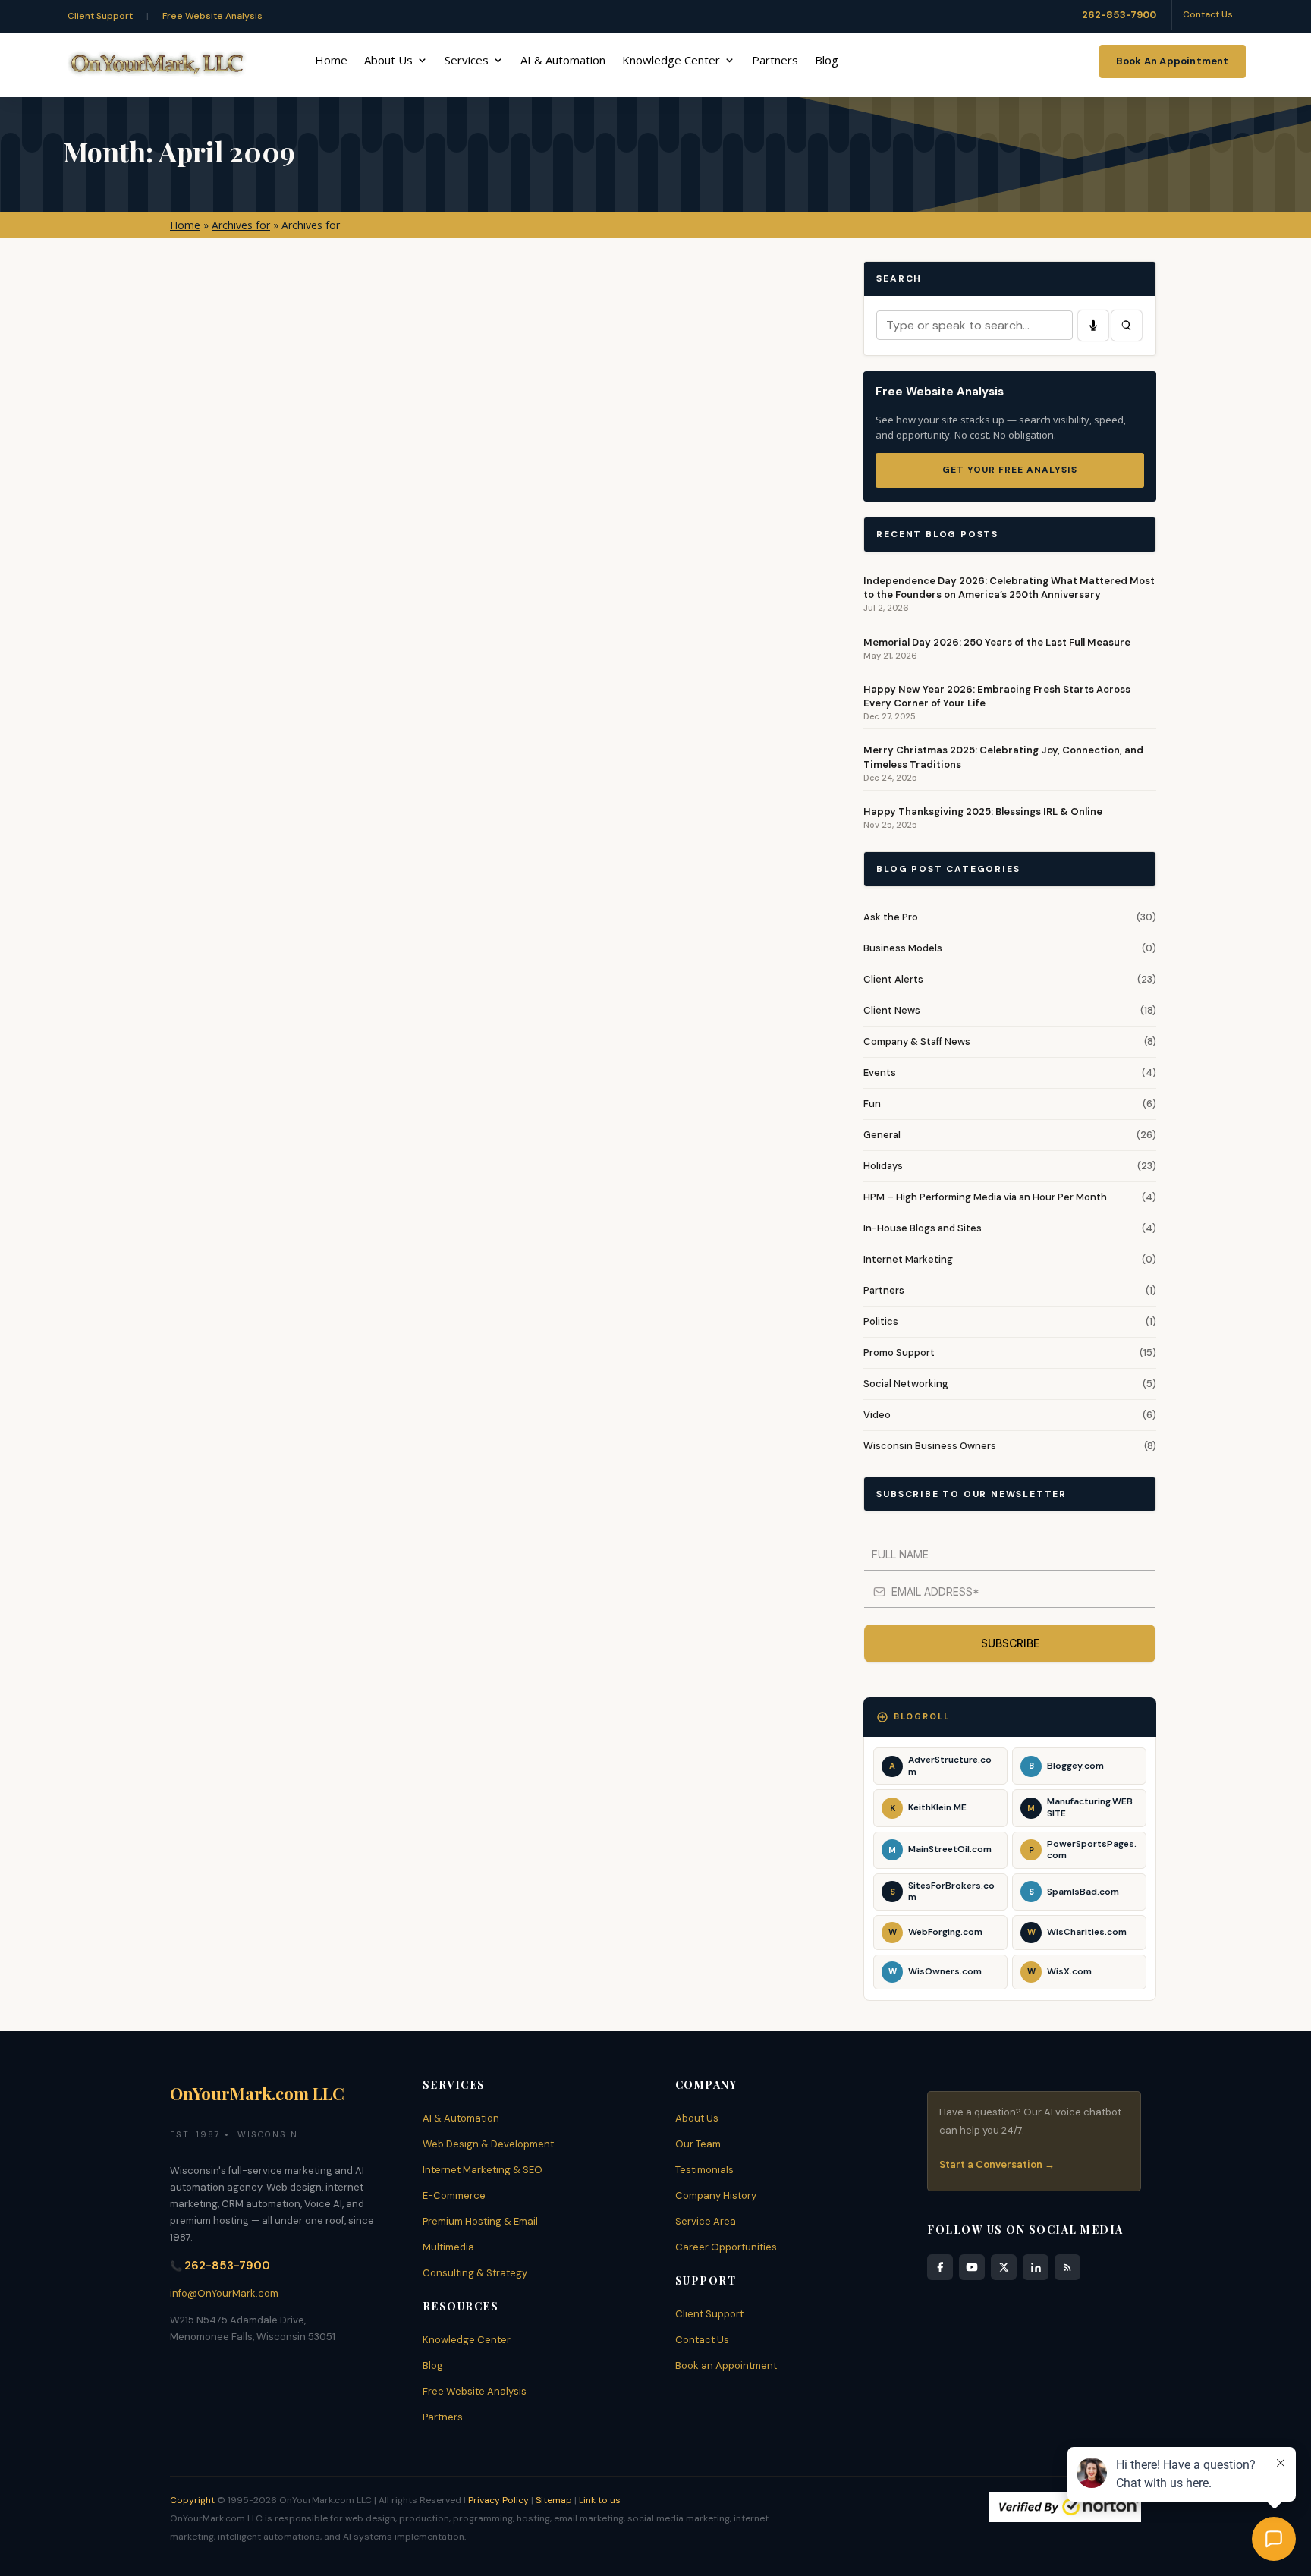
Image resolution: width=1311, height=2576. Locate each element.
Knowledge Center (671, 61)
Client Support (100, 16)
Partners (775, 61)
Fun (872, 1104)
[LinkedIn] (1036, 2267)
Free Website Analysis (212, 16)
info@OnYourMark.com (224, 2293)
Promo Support (899, 1352)
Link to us (600, 2500)
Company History (716, 2195)
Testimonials (704, 2170)
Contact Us (1208, 14)
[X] (1004, 2267)
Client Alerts (893, 979)
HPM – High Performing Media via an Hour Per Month (985, 1197)
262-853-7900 (1119, 15)
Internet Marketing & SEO (483, 2170)
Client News (892, 1010)
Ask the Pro (891, 917)
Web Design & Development (488, 2144)
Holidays (883, 1166)
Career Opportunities (726, 2247)
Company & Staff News (917, 1041)
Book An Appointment (1173, 61)
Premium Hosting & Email (480, 2221)
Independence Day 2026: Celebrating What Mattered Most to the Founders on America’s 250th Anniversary (1009, 588)
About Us (388, 61)
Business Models (903, 948)
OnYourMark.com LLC (257, 2093)
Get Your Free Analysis (1010, 470)
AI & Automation (563, 61)
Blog (827, 61)
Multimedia (448, 2247)
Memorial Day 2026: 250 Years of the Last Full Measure (997, 642)
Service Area (706, 2221)
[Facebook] (940, 2267)
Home (331, 61)
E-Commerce (454, 2195)
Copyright (192, 2500)
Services (467, 61)
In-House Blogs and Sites (923, 1228)
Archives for (241, 225)
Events (880, 1073)
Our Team (698, 2144)
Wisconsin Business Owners (930, 1446)
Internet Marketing (908, 1259)
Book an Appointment (726, 2365)
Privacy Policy (498, 2500)
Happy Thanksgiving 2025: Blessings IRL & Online (983, 811)
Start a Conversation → (997, 2164)
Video (877, 1415)
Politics (881, 1321)
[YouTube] (972, 2267)
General (882, 1135)
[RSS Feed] (1067, 2267)
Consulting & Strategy (475, 2273)
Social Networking (906, 1384)
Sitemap (554, 2500)
